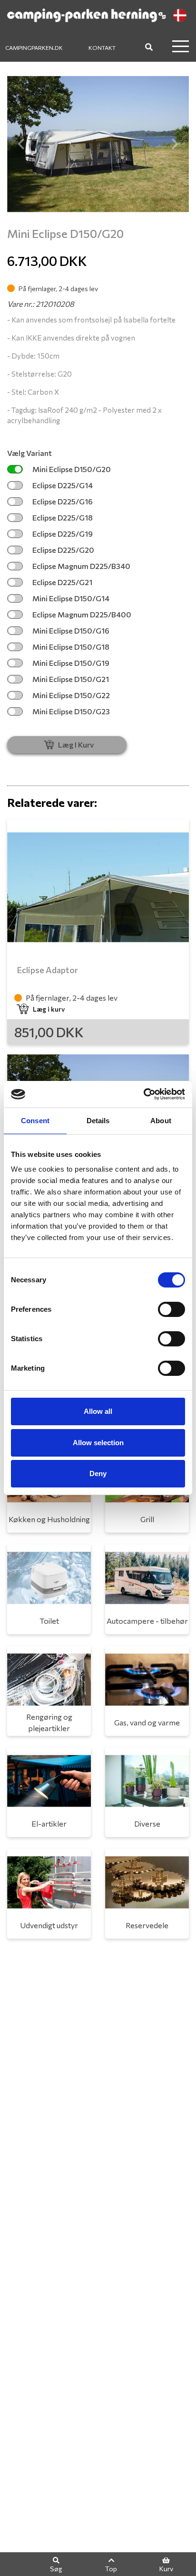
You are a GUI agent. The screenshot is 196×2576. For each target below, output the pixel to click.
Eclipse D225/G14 (63, 485)
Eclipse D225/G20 (63, 550)
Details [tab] (98, 1121)
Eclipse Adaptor (47, 970)
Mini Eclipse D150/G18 (71, 647)
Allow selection (98, 1443)
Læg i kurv (49, 1009)
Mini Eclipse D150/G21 (71, 679)
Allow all (98, 1411)
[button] (21, 144)
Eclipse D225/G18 (63, 517)
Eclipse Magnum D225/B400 (82, 614)
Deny (98, 1473)
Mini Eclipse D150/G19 (71, 663)
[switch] (171, 1309)
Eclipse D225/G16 (63, 501)
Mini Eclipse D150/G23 (71, 711)
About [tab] (161, 1121)
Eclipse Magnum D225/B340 (81, 566)
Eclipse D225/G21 (62, 582)
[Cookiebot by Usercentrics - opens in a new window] (143, 1094)
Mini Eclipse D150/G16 (71, 630)
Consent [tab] (35, 1121)
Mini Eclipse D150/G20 (72, 469)
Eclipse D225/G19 (63, 534)
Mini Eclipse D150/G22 (71, 695)
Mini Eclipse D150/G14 (71, 598)
